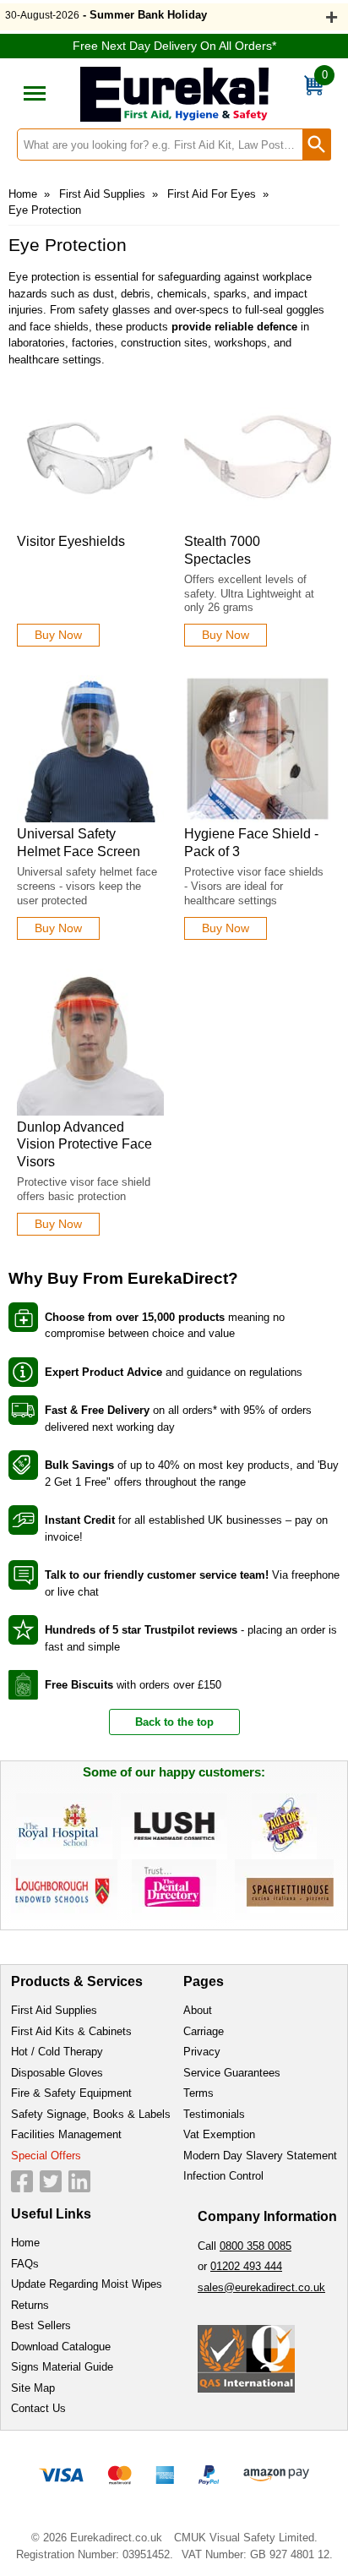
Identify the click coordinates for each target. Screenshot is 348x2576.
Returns (30, 2305)
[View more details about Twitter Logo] (51, 2181)
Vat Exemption (219, 2134)
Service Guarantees (232, 2073)
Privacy (202, 2052)
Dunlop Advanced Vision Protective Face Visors (84, 1145)
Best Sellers (41, 2325)
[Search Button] (317, 145)
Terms (198, 2093)
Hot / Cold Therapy (57, 2052)
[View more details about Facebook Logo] (22, 2181)
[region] (90, 456)
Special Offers (46, 2156)
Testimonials (214, 2114)
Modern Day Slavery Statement (260, 2156)
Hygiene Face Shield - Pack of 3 (251, 843)
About (198, 2010)
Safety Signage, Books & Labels (91, 2114)
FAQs (25, 2264)
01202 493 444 (246, 2266)
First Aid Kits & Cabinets (71, 2031)
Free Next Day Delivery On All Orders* (174, 46)
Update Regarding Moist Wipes (87, 2284)
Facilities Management (66, 2134)
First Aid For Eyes (212, 194)
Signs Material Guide (62, 2367)
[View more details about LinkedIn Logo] (79, 2181)
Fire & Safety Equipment (71, 2093)
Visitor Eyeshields (71, 541)
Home (23, 194)
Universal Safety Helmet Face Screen (79, 843)
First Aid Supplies (102, 194)
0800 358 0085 (256, 2246)
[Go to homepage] (174, 94)
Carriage (204, 2031)
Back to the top (174, 1722)
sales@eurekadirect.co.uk (261, 2287)
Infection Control (223, 2176)
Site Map (33, 2388)
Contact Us (38, 2408)
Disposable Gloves (57, 2073)
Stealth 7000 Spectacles (222, 550)
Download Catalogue (61, 2347)
